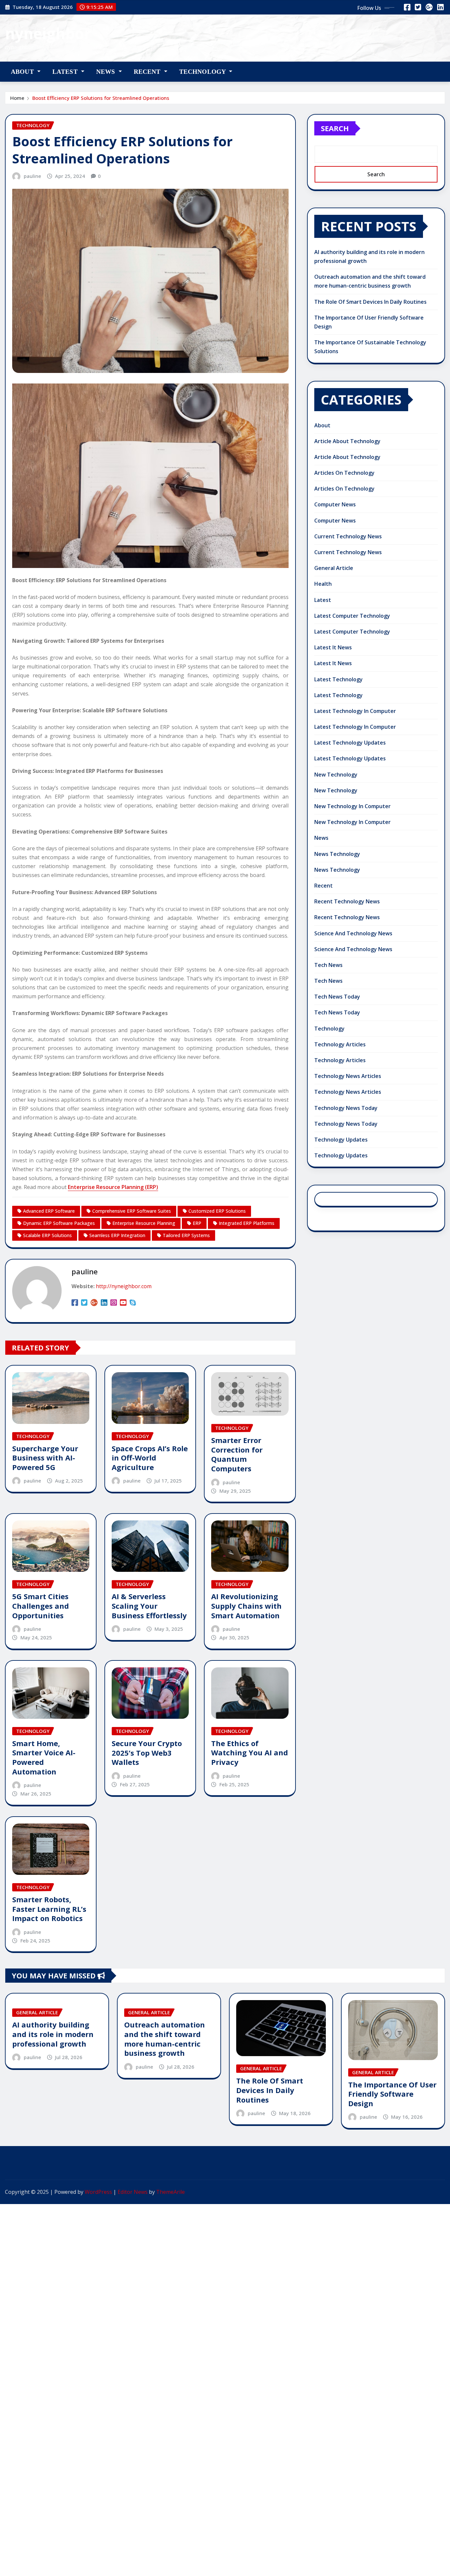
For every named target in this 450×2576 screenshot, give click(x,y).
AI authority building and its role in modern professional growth (53, 2034)
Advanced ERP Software (49, 1211)
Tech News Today (337, 997)
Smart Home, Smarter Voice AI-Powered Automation (44, 1757)
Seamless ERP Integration (117, 1235)
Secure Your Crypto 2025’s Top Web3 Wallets (147, 1753)
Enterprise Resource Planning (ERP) (113, 1187)
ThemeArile (170, 2192)
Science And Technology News (353, 933)
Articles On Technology (344, 473)
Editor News (133, 2192)
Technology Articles (340, 1044)
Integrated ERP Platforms (247, 1223)
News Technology (337, 854)
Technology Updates (341, 1140)
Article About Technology (347, 441)
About (23, 72)
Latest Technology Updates (350, 743)
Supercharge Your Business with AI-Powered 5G (45, 1458)
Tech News (328, 965)
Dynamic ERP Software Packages (59, 1223)
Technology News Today (346, 1108)
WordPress (98, 2192)
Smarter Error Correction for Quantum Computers (237, 1454)
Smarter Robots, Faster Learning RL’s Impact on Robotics (49, 1909)
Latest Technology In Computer (355, 711)
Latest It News (333, 647)
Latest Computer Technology (352, 616)
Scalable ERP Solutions (47, 1235)
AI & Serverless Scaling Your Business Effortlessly (149, 1606)
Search (335, 128)
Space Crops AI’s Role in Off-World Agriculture (150, 1458)
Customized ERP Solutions (217, 1211)
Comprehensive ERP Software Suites (132, 1211)
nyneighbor (48, 33)
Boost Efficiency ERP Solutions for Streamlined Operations (101, 98)
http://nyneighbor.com (124, 1286)
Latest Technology (338, 679)
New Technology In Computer (352, 806)
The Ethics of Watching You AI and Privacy (250, 1753)
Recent (148, 72)
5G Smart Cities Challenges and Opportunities (41, 1606)
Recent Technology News (347, 901)
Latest (66, 72)
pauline (32, 176)
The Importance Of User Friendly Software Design (392, 2094)
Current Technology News (348, 536)
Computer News (335, 504)
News (107, 72)
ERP (197, 1223)
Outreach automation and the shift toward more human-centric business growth (165, 2039)
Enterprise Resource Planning (144, 1223)
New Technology (336, 775)
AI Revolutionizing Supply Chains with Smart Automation (246, 1606)
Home (17, 98)
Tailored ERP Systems (186, 1235)
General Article (334, 568)
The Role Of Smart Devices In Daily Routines (370, 302)
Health (323, 584)
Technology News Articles (348, 1076)
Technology (203, 72)
